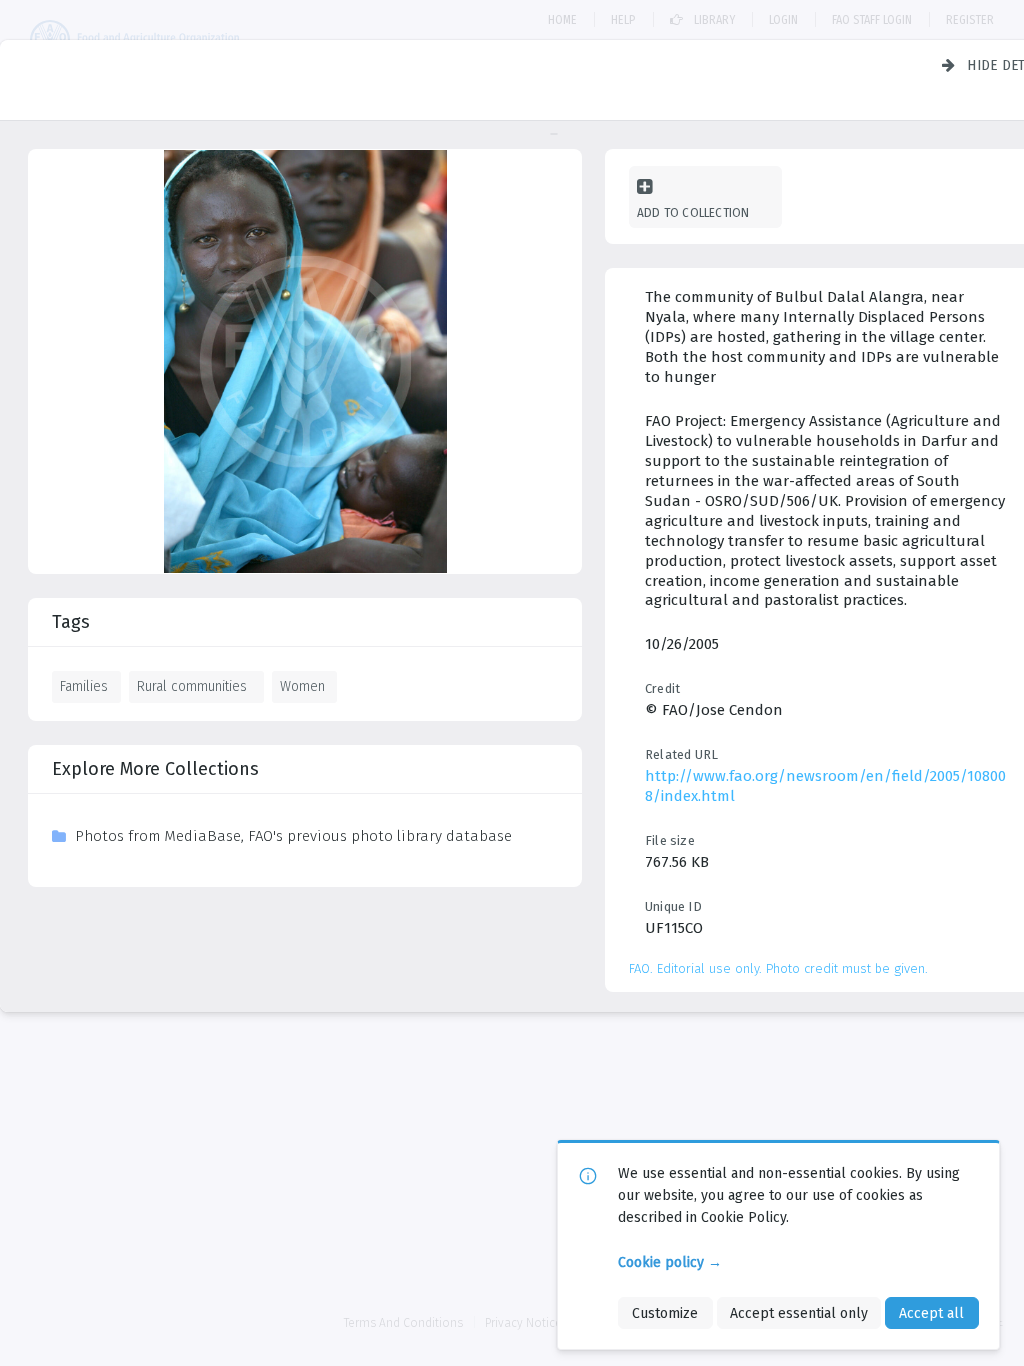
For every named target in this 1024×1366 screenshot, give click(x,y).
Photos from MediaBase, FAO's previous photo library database (293, 836)
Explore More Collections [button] (155, 769)
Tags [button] (71, 622)
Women (302, 686)
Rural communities (192, 686)
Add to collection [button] (693, 212)
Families (84, 686)
